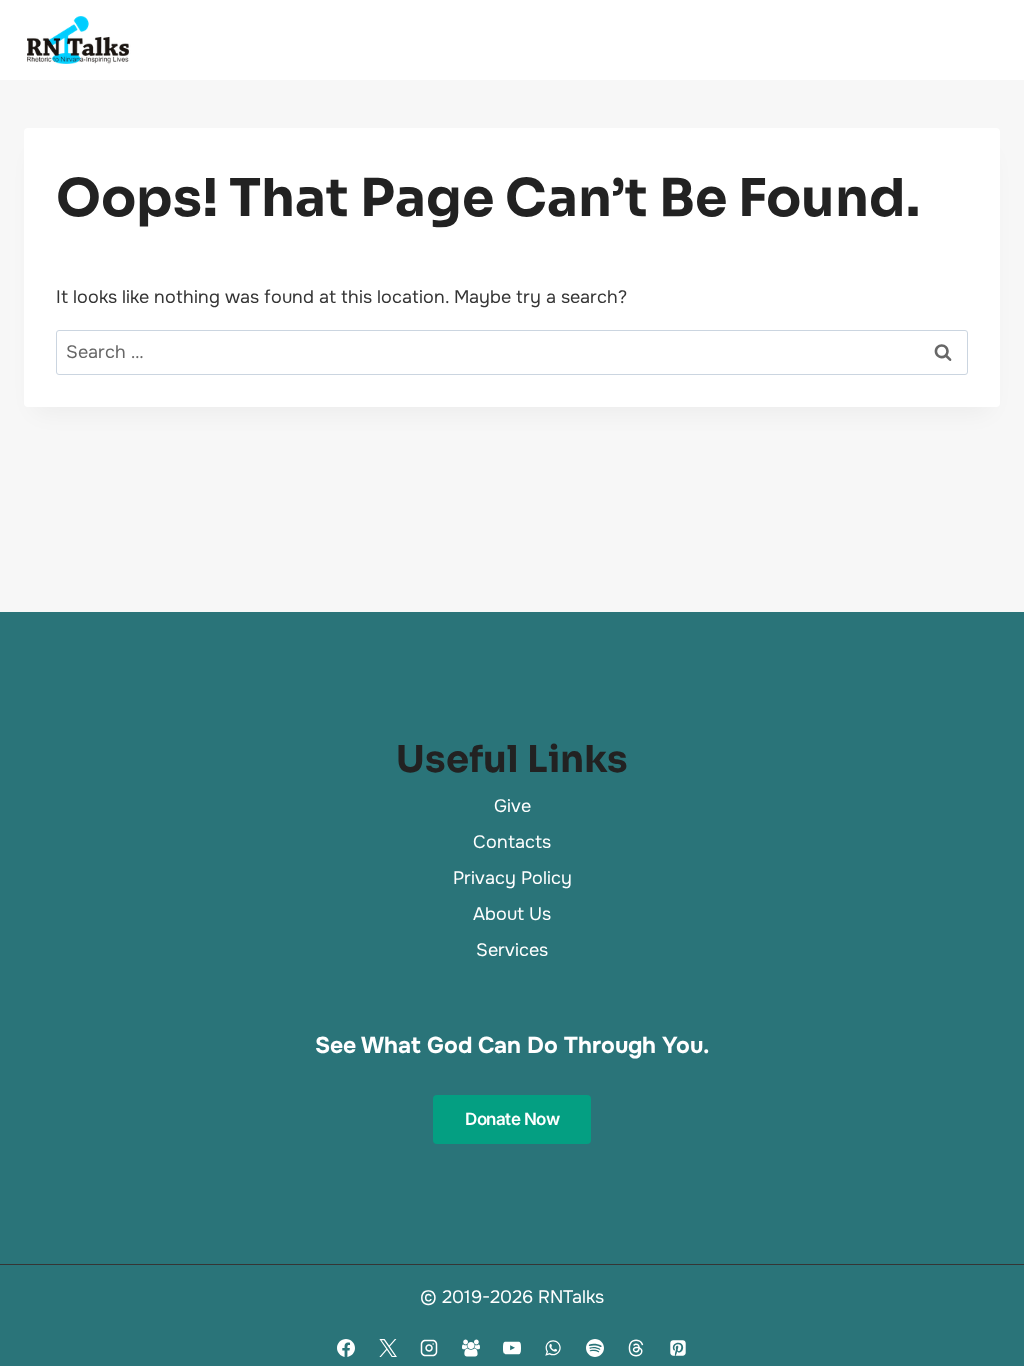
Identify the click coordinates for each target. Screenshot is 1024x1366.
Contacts (512, 842)
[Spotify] (595, 1348)
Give (512, 806)
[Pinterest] (678, 1348)
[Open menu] (976, 40)
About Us (512, 914)
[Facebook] (346, 1348)
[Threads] (636, 1348)
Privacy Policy (512, 878)
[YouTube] (512, 1348)
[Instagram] (429, 1348)
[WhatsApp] (553, 1348)
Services (512, 950)
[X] (388, 1348)
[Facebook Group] (471, 1348)
